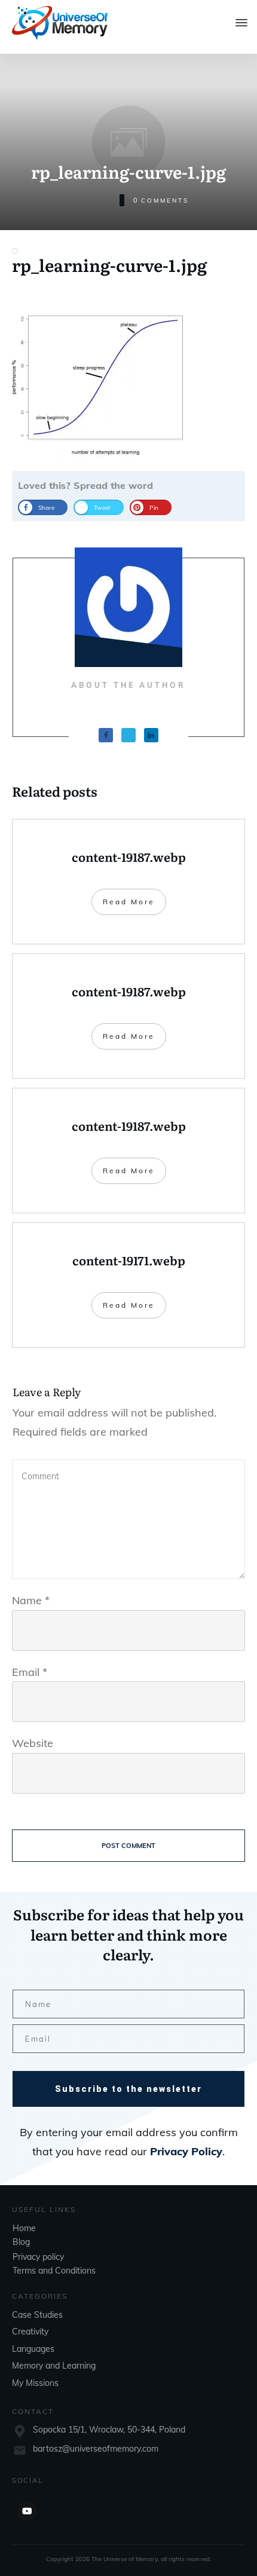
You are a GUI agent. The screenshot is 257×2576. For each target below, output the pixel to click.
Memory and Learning (54, 2366)
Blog (21, 2242)
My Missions (35, 2383)
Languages (33, 2349)
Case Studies (37, 2315)
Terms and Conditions (54, 2271)
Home (24, 2228)
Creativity (30, 2332)
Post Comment (128, 1846)
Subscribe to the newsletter (128, 2089)
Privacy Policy (186, 2151)
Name (31, 1600)
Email (30, 1672)
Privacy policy (38, 2257)
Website (33, 1743)
